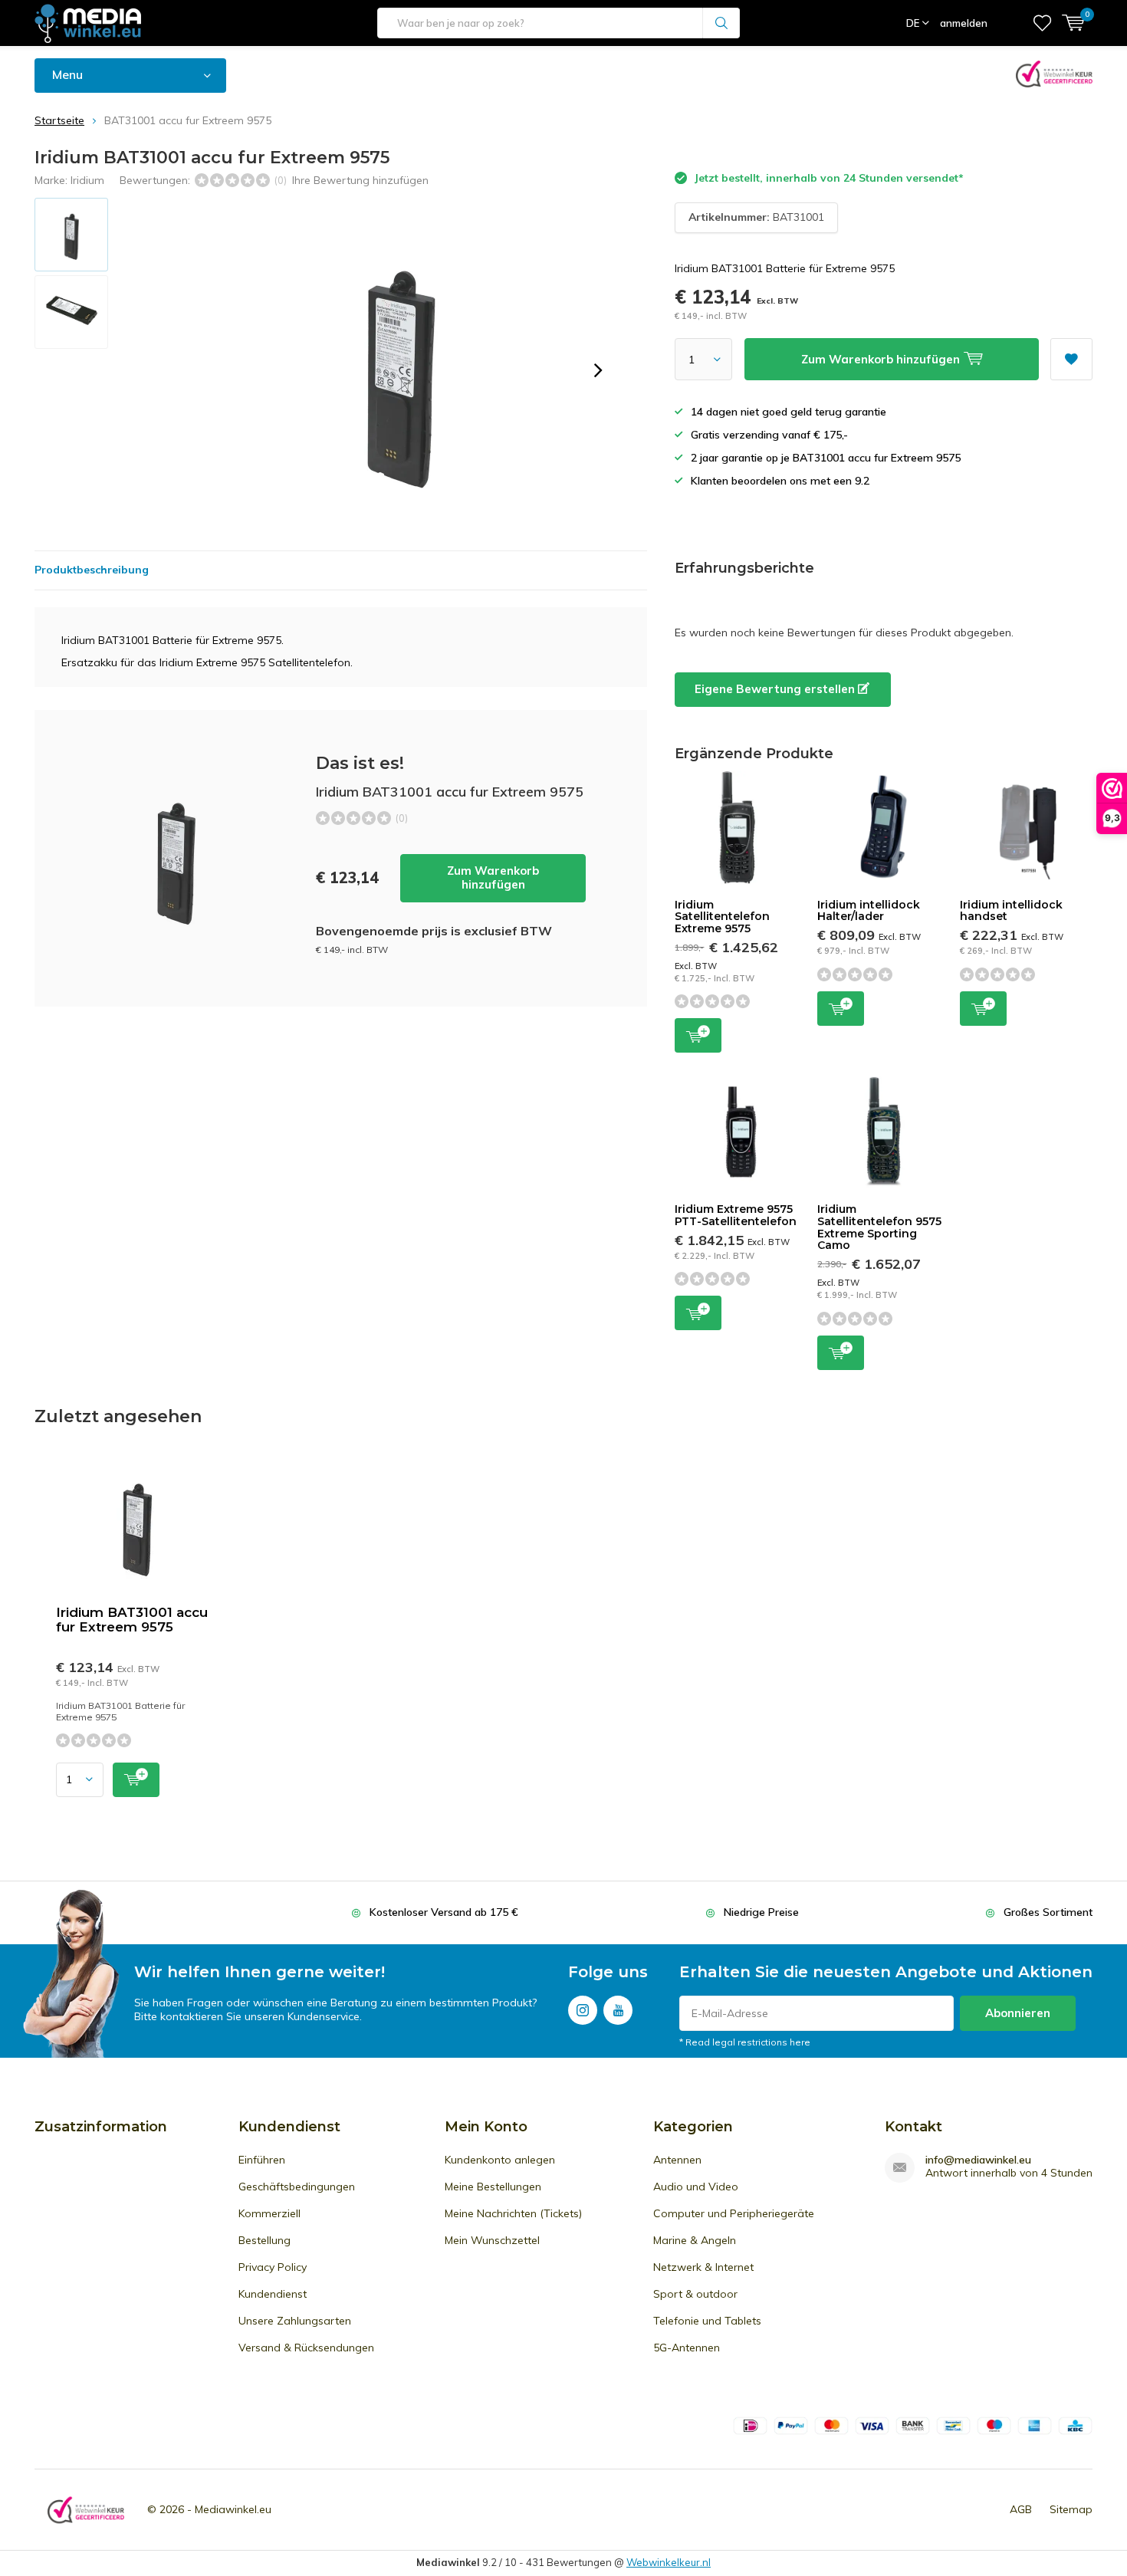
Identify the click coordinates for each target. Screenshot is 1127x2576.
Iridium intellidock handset (1011, 911)
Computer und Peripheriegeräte (734, 2213)
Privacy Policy (273, 2267)
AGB (1021, 2509)
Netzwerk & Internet (703, 2267)
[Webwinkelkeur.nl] (86, 2510)
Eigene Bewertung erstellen (776, 689)
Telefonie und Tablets (707, 2321)
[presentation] (598, 370)
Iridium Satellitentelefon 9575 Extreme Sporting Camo (879, 1227)
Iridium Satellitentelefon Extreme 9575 (722, 917)
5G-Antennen (687, 2348)
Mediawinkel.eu (233, 2509)
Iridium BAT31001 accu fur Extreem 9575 (132, 1620)
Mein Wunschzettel (492, 2240)
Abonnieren (1018, 2013)
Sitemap (1071, 2509)
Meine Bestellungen (493, 2187)
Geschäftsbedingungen (297, 2187)
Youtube (618, 2010)
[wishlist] (1042, 23)
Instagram (583, 2010)
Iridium (87, 180)
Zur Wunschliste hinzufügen (1071, 359)
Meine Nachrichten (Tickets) (513, 2213)
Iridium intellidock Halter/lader (869, 911)
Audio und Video (696, 2187)
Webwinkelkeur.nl (669, 2562)
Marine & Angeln (695, 2240)
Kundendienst (273, 2294)
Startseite (59, 120)
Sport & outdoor (695, 2294)
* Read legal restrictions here (745, 2042)
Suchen (721, 23)
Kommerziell (269, 2213)
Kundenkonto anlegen (500, 2160)
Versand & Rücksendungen (306, 2348)
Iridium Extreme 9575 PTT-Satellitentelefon (736, 1215)
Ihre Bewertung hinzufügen (360, 180)
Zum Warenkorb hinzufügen (493, 877)
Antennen (677, 2160)
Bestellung (264, 2240)
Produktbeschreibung (92, 570)
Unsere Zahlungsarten (295, 2321)
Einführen (262, 2160)
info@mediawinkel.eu (978, 2160)
